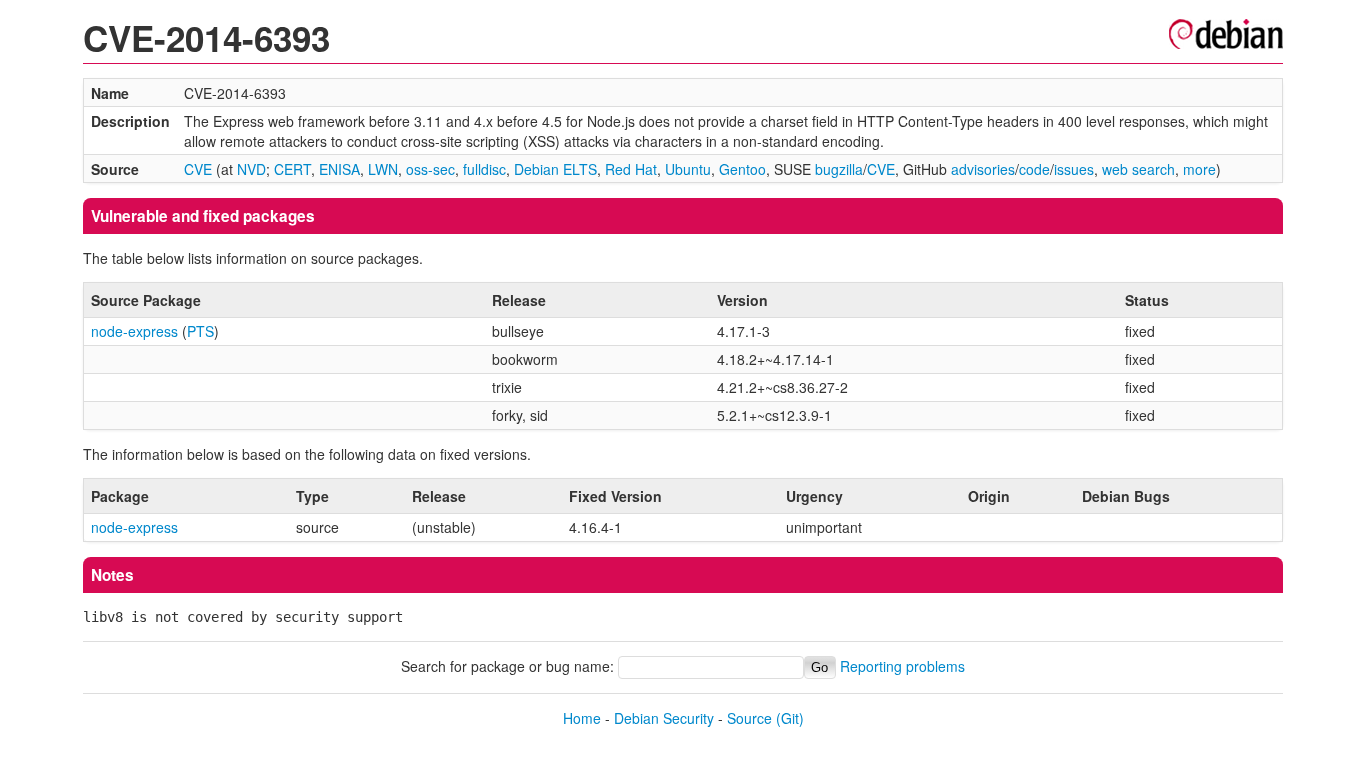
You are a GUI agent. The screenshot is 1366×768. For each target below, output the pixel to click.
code (1034, 169)
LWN (383, 169)
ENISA (339, 169)
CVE (198, 169)
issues (1074, 169)
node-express (134, 331)
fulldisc (484, 169)
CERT (292, 169)
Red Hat (631, 169)
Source (749, 718)
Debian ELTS (555, 169)
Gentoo (742, 169)
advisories (983, 169)
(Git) (790, 718)
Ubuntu (688, 169)
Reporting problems (902, 666)
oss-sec (430, 169)
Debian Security (664, 718)
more (1199, 169)
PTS (200, 331)
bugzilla (839, 169)
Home (582, 718)
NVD (251, 169)
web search (1138, 169)
